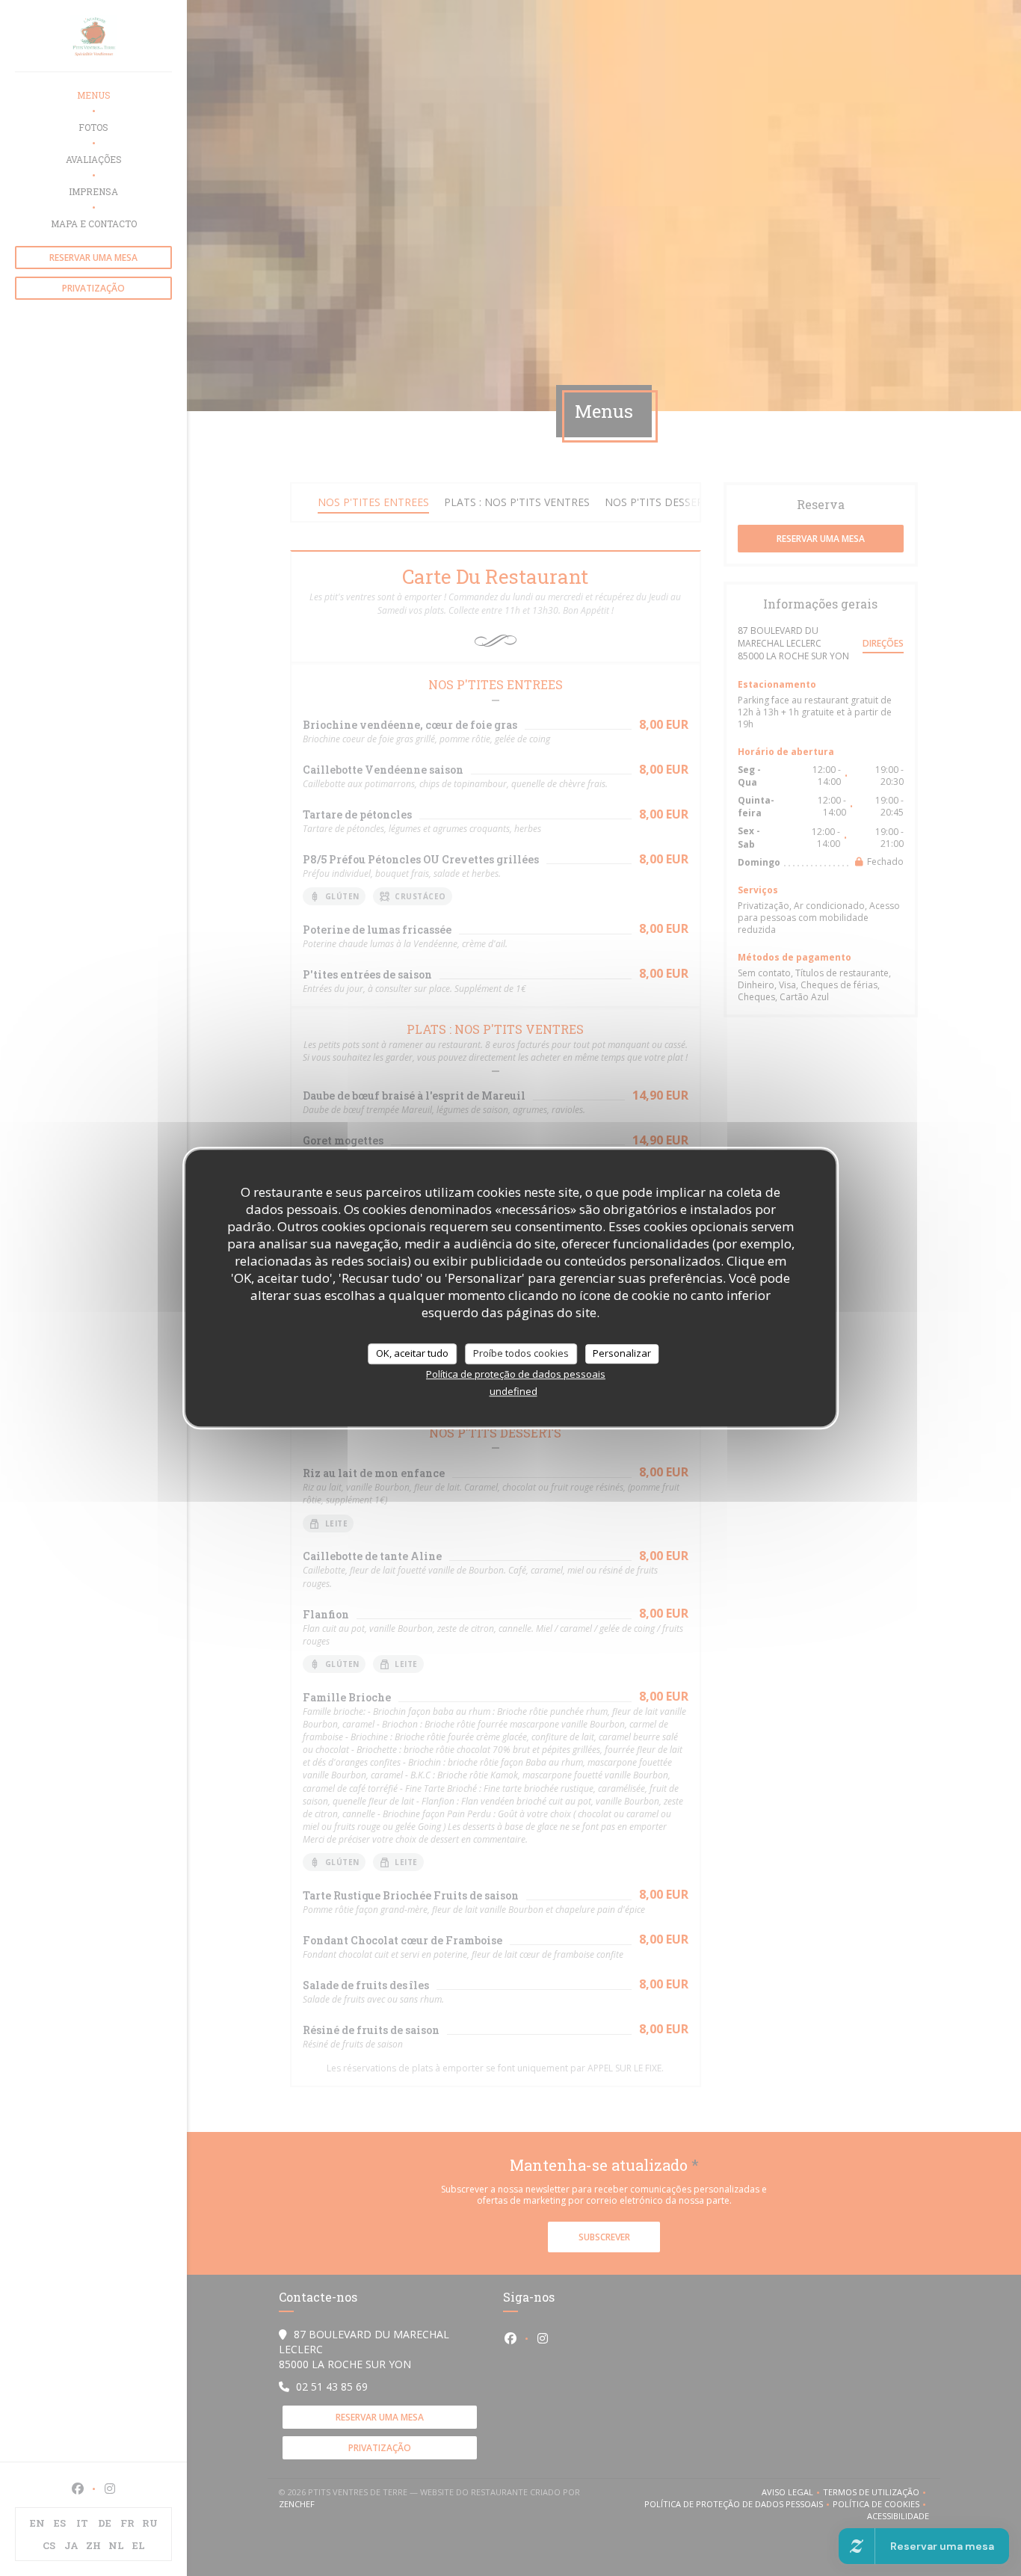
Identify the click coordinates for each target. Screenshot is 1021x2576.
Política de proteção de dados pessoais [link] (516, 1374)
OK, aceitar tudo (412, 1353)
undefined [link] (513, 1391)
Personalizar (622, 1353)
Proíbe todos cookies (521, 1353)
